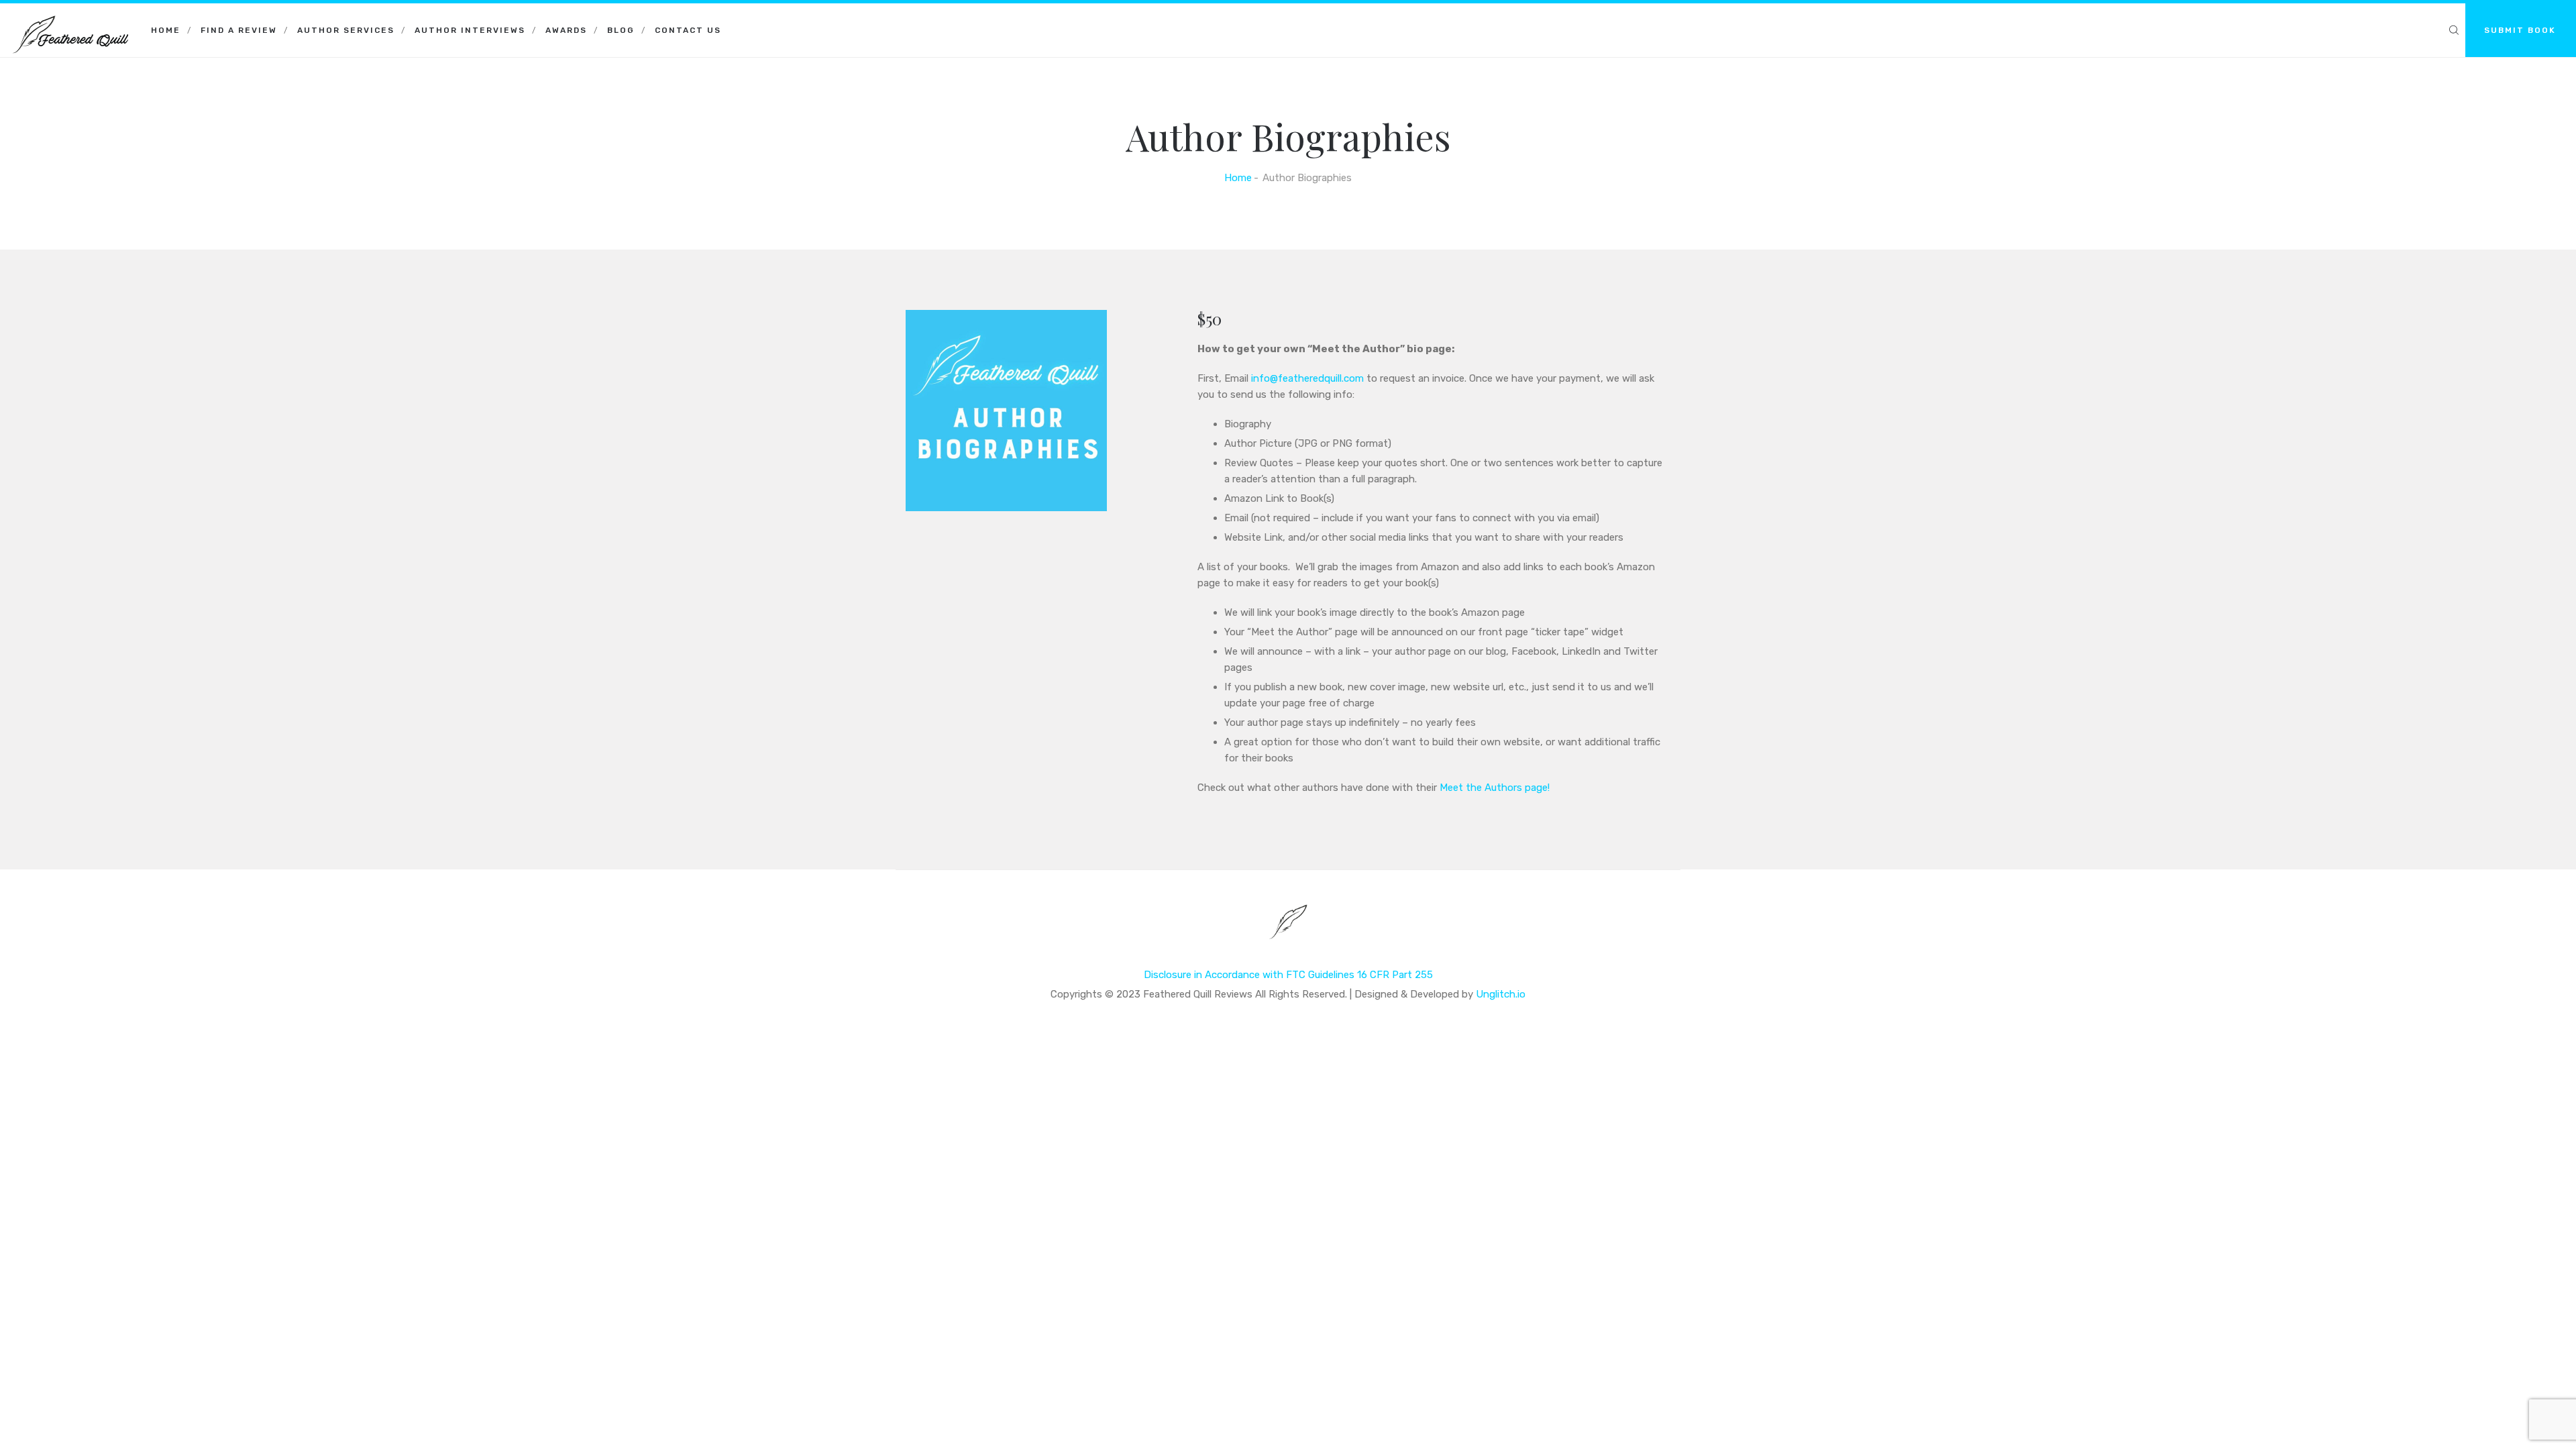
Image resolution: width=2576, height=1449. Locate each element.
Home (166, 30)
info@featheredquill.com (1307, 378)
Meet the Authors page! (1495, 788)
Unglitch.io (1501, 994)
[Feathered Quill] (70, 20)
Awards (566, 30)
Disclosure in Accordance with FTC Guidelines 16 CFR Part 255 (1288, 975)
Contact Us (688, 30)
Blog (621, 30)
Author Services (346, 30)
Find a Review (239, 30)
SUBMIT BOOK (2520, 30)
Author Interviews (470, 30)
